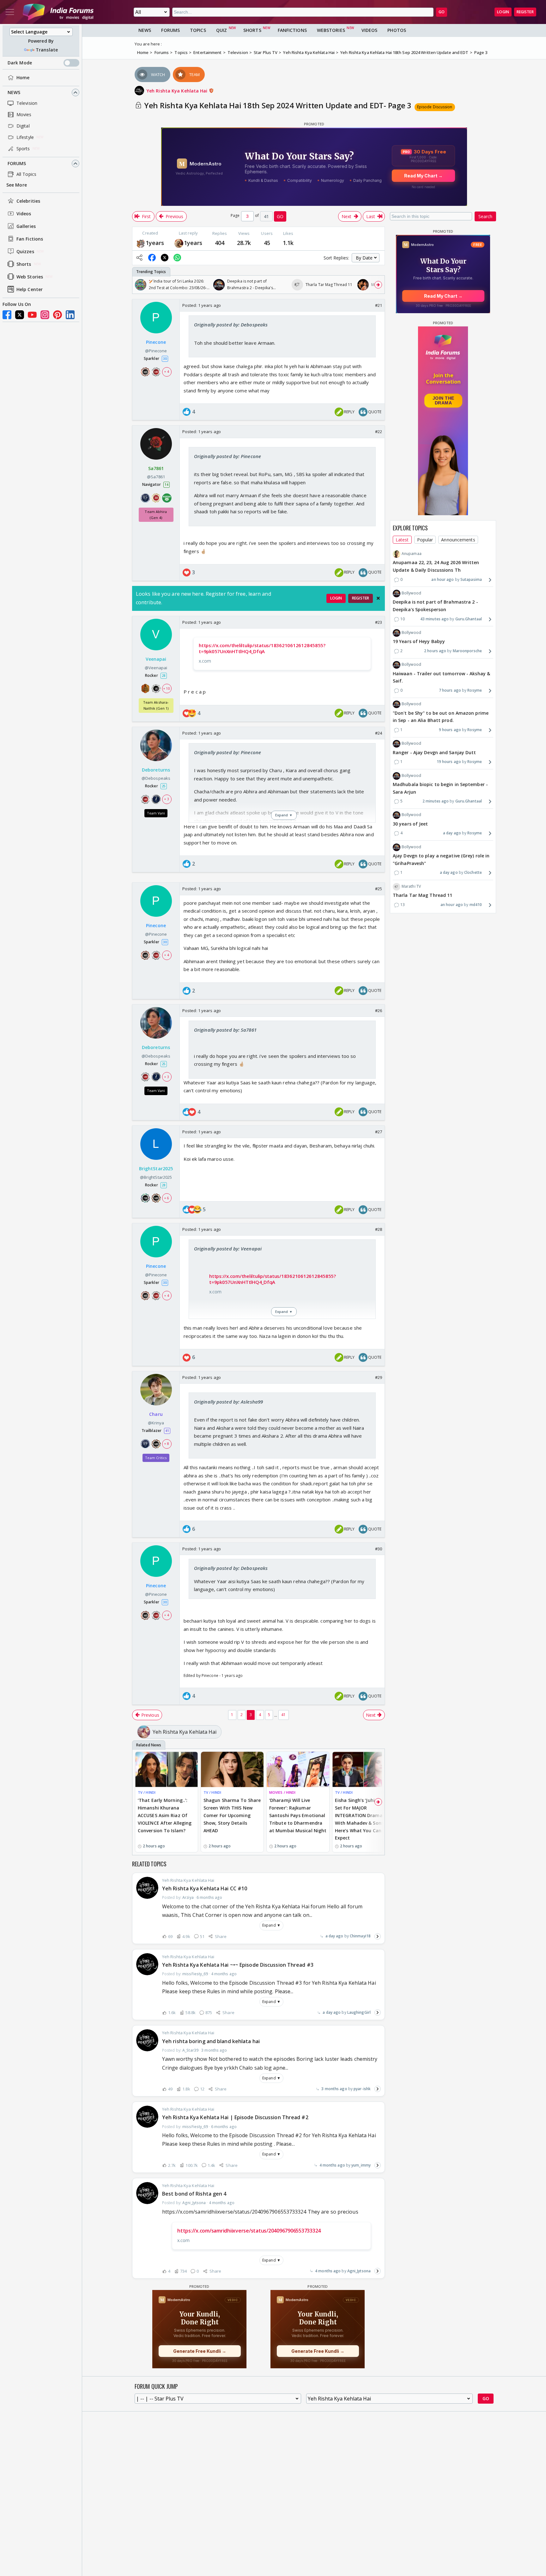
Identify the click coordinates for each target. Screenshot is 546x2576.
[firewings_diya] (179, 243)
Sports (23, 149)
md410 (476, 905)
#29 (379, 1377)
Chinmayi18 (360, 1936)
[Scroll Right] (378, 285)
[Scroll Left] (139, 285)
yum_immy (361, 2165)
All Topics (26, 174)
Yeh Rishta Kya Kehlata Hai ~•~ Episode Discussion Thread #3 (238, 1965)
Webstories (331, 30)
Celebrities (28, 201)
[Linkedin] (70, 315)
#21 (379, 305)
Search (485, 216)
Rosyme (475, 691)
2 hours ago (435, 651)
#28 (379, 1229)
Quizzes (25, 251)
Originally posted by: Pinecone (227, 456)
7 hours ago (450, 691)
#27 (379, 1132)
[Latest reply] (378, 1936)
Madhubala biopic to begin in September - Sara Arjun (440, 788)
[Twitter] (20, 315)
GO (442, 12)
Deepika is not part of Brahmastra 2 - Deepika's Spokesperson (435, 606)
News (14, 92)
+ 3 (167, 799)
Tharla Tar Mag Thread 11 (422, 895)
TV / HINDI (147, 1792)
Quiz (221, 30)
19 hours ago (449, 762)
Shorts (24, 264)
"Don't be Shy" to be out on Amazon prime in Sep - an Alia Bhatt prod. (441, 717)
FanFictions (292, 30)
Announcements (458, 540)
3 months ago (334, 2089)
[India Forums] (58, 12)
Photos (397, 30)
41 (283, 1715)
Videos (24, 214)
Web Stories (30, 277)
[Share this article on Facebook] (152, 258)
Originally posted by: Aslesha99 (228, 1402)
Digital (23, 126)
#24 (379, 733)
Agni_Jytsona (359, 2271)
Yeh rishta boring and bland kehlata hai (211, 2041)
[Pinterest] (58, 315)
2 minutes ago (436, 801)
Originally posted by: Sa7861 (225, 1030)
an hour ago (443, 580)
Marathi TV (411, 886)
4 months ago (332, 2165)
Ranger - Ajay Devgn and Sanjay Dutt (434, 752)
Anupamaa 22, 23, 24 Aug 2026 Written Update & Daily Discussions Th (436, 566)
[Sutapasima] (141, 243)
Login (503, 12)
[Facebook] (7, 315)
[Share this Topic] (139, 258)
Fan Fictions (30, 239)
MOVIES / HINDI (282, 1792)
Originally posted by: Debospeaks (231, 325)
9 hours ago (450, 730)
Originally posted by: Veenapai (228, 1249)
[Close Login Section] (378, 598)
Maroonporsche (467, 651)
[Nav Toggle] (10, 12)
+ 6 (167, 1198)
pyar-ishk (362, 2089)
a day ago (334, 1936)
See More (17, 185)
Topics (198, 30)
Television (27, 103)
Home (23, 78)
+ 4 (167, 372)
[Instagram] (45, 315)
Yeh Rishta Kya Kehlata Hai (178, 91)
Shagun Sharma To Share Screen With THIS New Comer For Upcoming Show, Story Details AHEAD (232, 1815)
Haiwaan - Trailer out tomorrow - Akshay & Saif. (441, 677)
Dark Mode (20, 63)
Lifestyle (25, 137)
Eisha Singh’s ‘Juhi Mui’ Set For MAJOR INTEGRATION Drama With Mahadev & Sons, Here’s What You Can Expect (360, 1819)
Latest (402, 540)
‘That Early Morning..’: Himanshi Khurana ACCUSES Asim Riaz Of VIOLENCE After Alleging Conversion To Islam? (165, 1815)
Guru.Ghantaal (469, 619)
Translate (47, 50)
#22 (379, 432)
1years (155, 243)
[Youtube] (32, 315)
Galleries (26, 226)
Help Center (30, 289)
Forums (17, 163)
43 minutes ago (434, 619)
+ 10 (167, 688)
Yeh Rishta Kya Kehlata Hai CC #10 (205, 1888)
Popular (425, 540)
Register (525, 12)
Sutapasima (471, 580)
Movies (24, 114)
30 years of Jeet (410, 824)
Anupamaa (412, 554)
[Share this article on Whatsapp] (177, 258)
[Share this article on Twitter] (165, 258)
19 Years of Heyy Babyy (419, 642)
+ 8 (167, 1443)
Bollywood (411, 593)
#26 (379, 1011)
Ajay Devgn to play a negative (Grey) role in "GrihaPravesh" (441, 860)
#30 (379, 1549)
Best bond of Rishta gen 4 (194, 2194)
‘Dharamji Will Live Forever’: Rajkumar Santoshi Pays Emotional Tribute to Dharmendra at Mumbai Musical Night (298, 1815)
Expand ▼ (271, 1925)
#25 (379, 889)
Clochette (473, 873)
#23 (379, 622)
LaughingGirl (359, 2012)
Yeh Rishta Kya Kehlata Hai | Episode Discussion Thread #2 (235, 2117)
